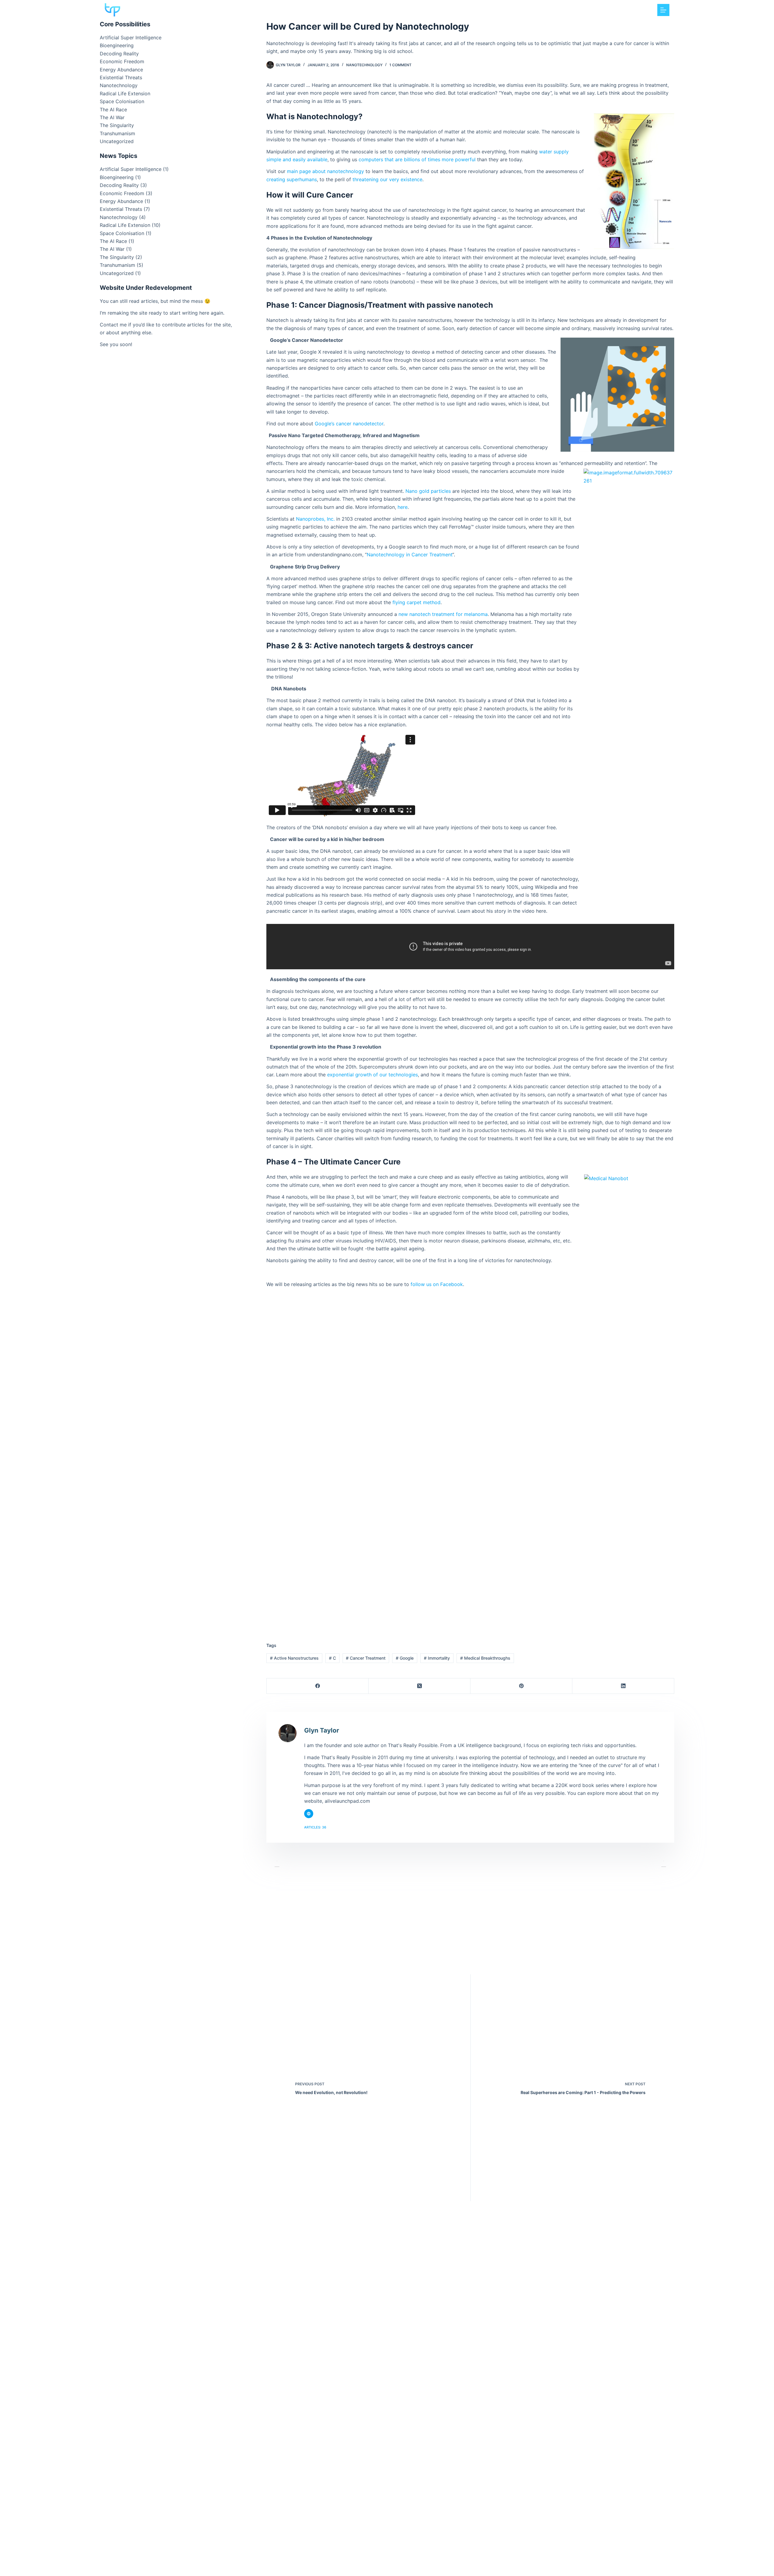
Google (405, 1658)
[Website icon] (309, 1814)
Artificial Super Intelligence (131, 38)
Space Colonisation (122, 101)
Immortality (437, 1658)
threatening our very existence (387, 179)
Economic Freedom (122, 61)
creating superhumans (292, 179)
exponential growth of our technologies (372, 1075)
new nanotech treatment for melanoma (443, 614)
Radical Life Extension (125, 93)
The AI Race (113, 110)
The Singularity (117, 125)
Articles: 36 (315, 1827)
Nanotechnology (364, 65)
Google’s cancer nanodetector (349, 424)
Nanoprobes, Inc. (315, 519)
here (403, 507)
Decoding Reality (119, 54)
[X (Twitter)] (420, 1686)
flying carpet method (416, 602)
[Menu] (663, 10)
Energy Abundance (121, 70)
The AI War (112, 117)
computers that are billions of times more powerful (417, 159)
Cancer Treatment (366, 1658)
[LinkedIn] (623, 1686)
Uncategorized (117, 141)
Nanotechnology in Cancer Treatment (410, 555)
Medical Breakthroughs (485, 1658)
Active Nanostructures (294, 1658)
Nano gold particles (428, 491)
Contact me (113, 325)
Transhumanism (117, 133)
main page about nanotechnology (325, 171)
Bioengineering (117, 45)
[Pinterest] (521, 1686)
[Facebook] (318, 1686)
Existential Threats (121, 77)
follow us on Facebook (437, 1284)
